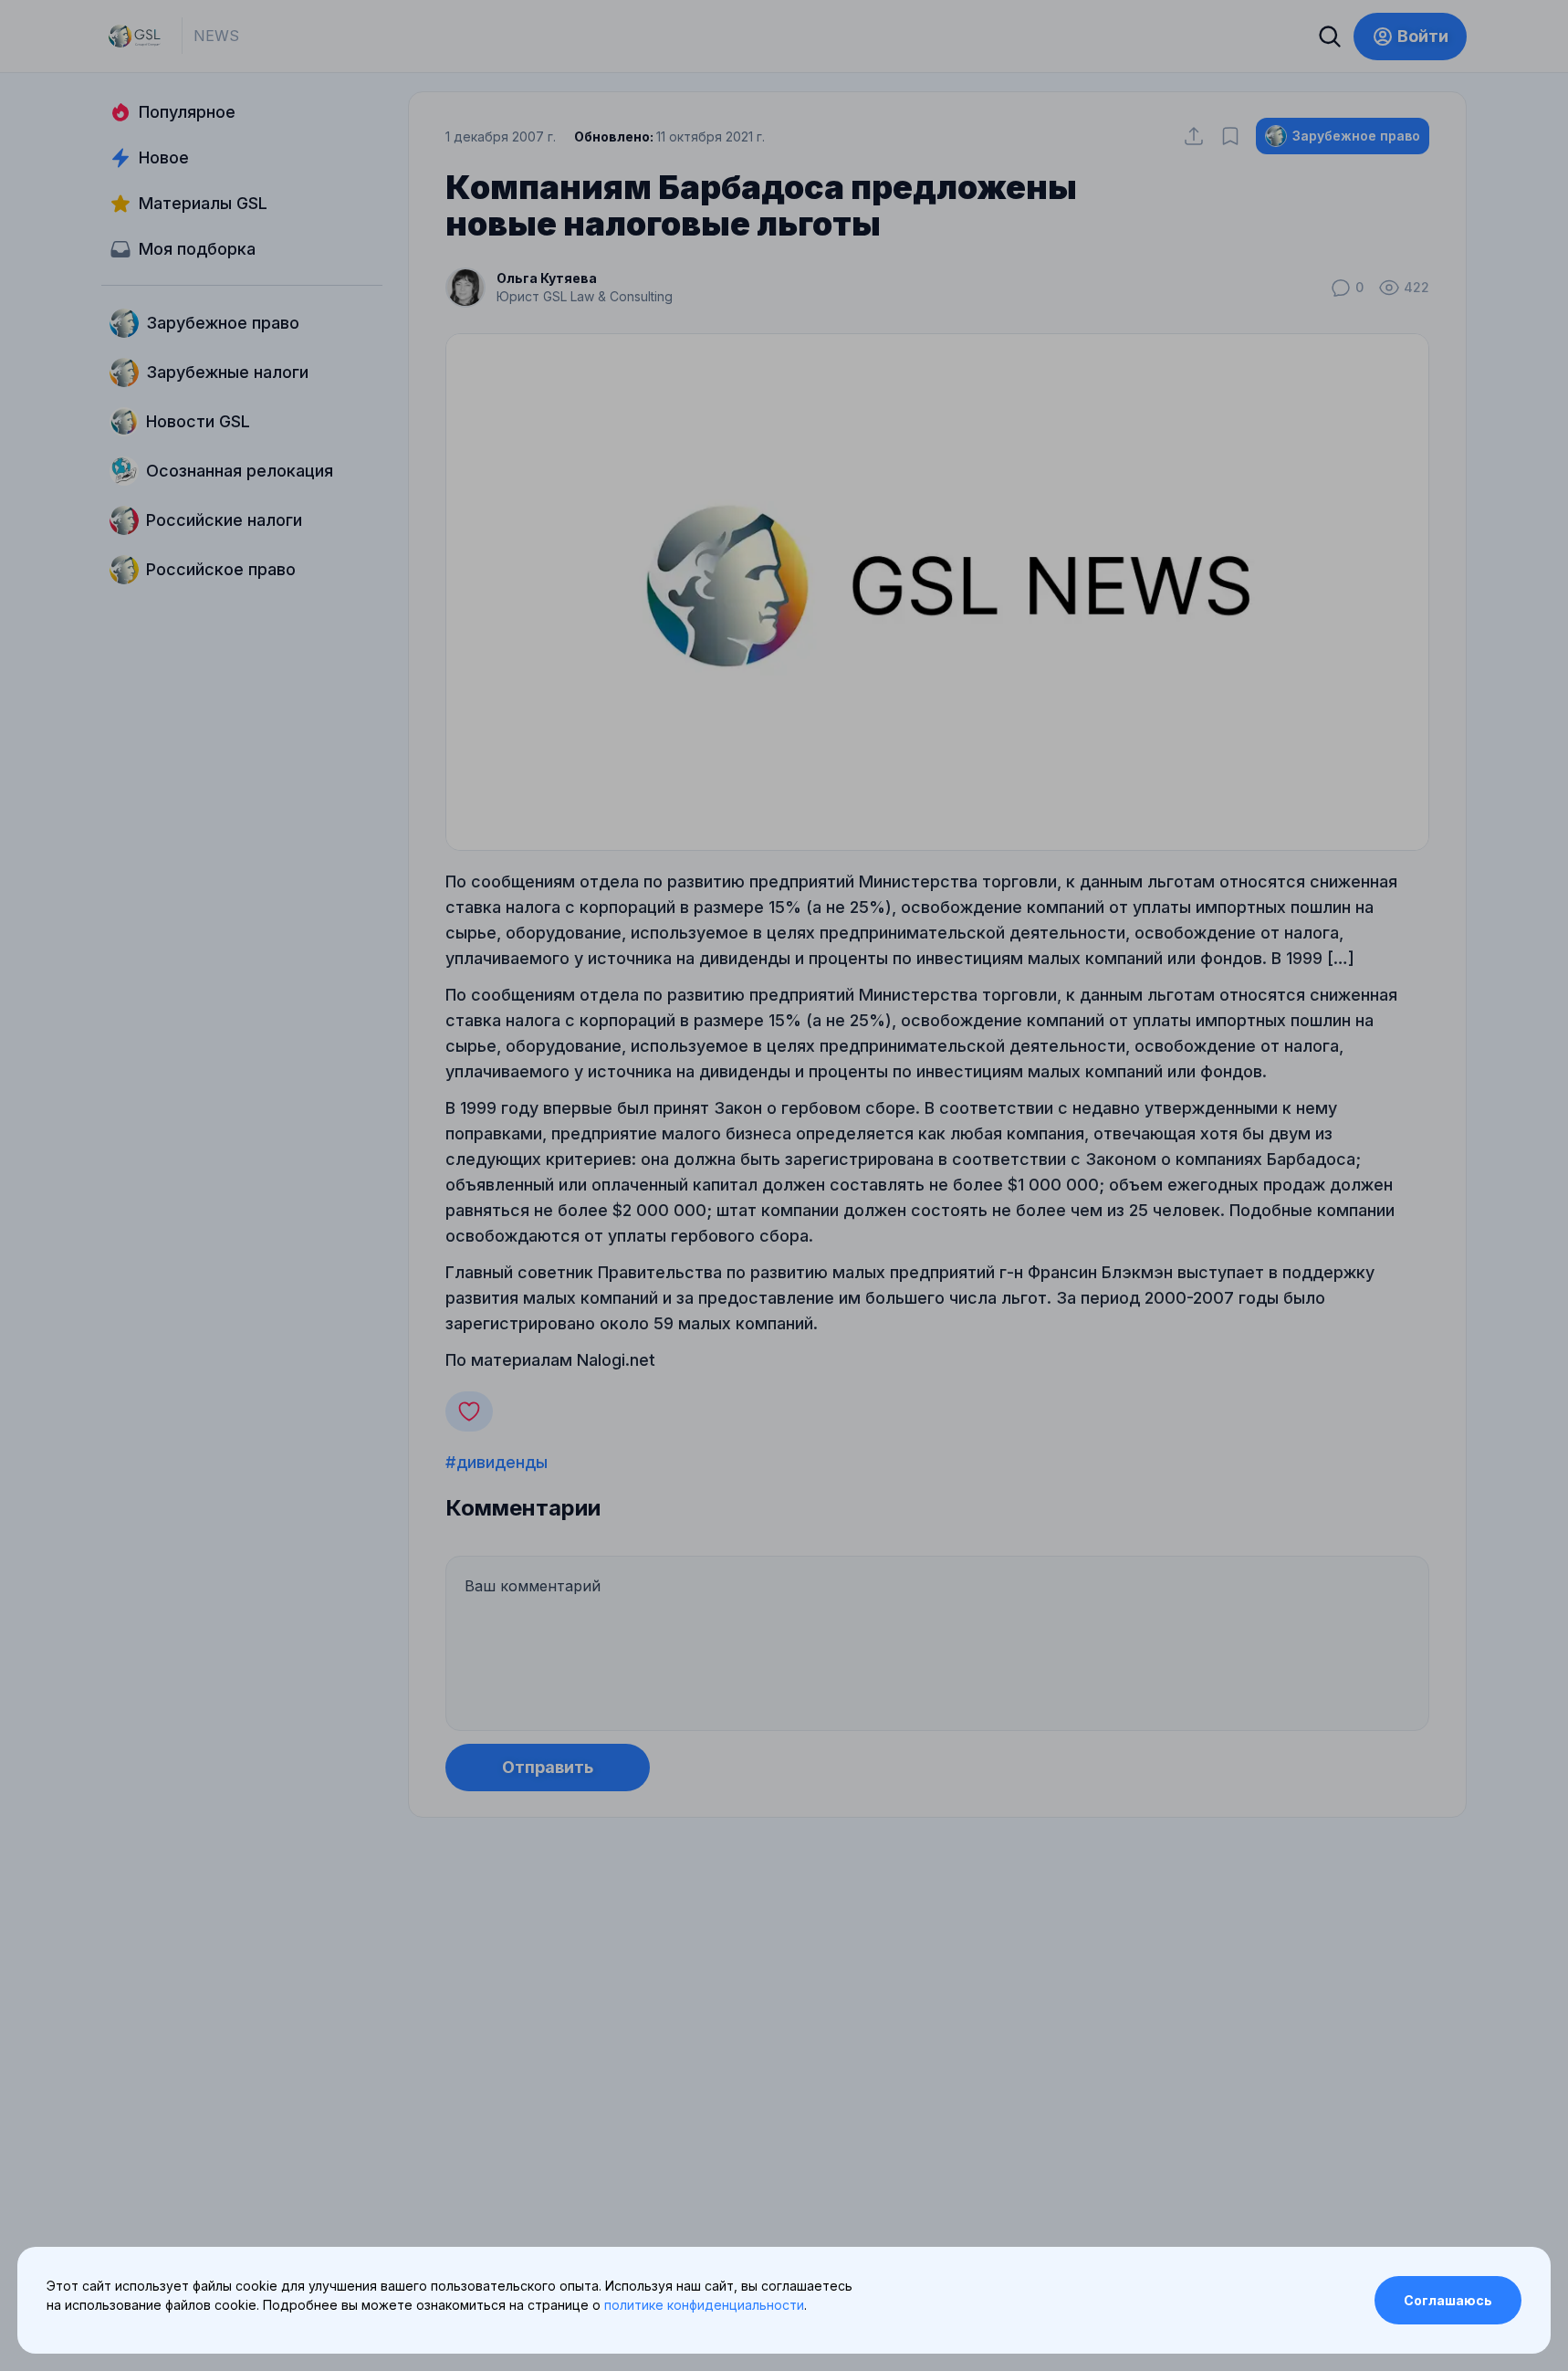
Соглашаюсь (1448, 2300)
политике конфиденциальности (704, 2305)
